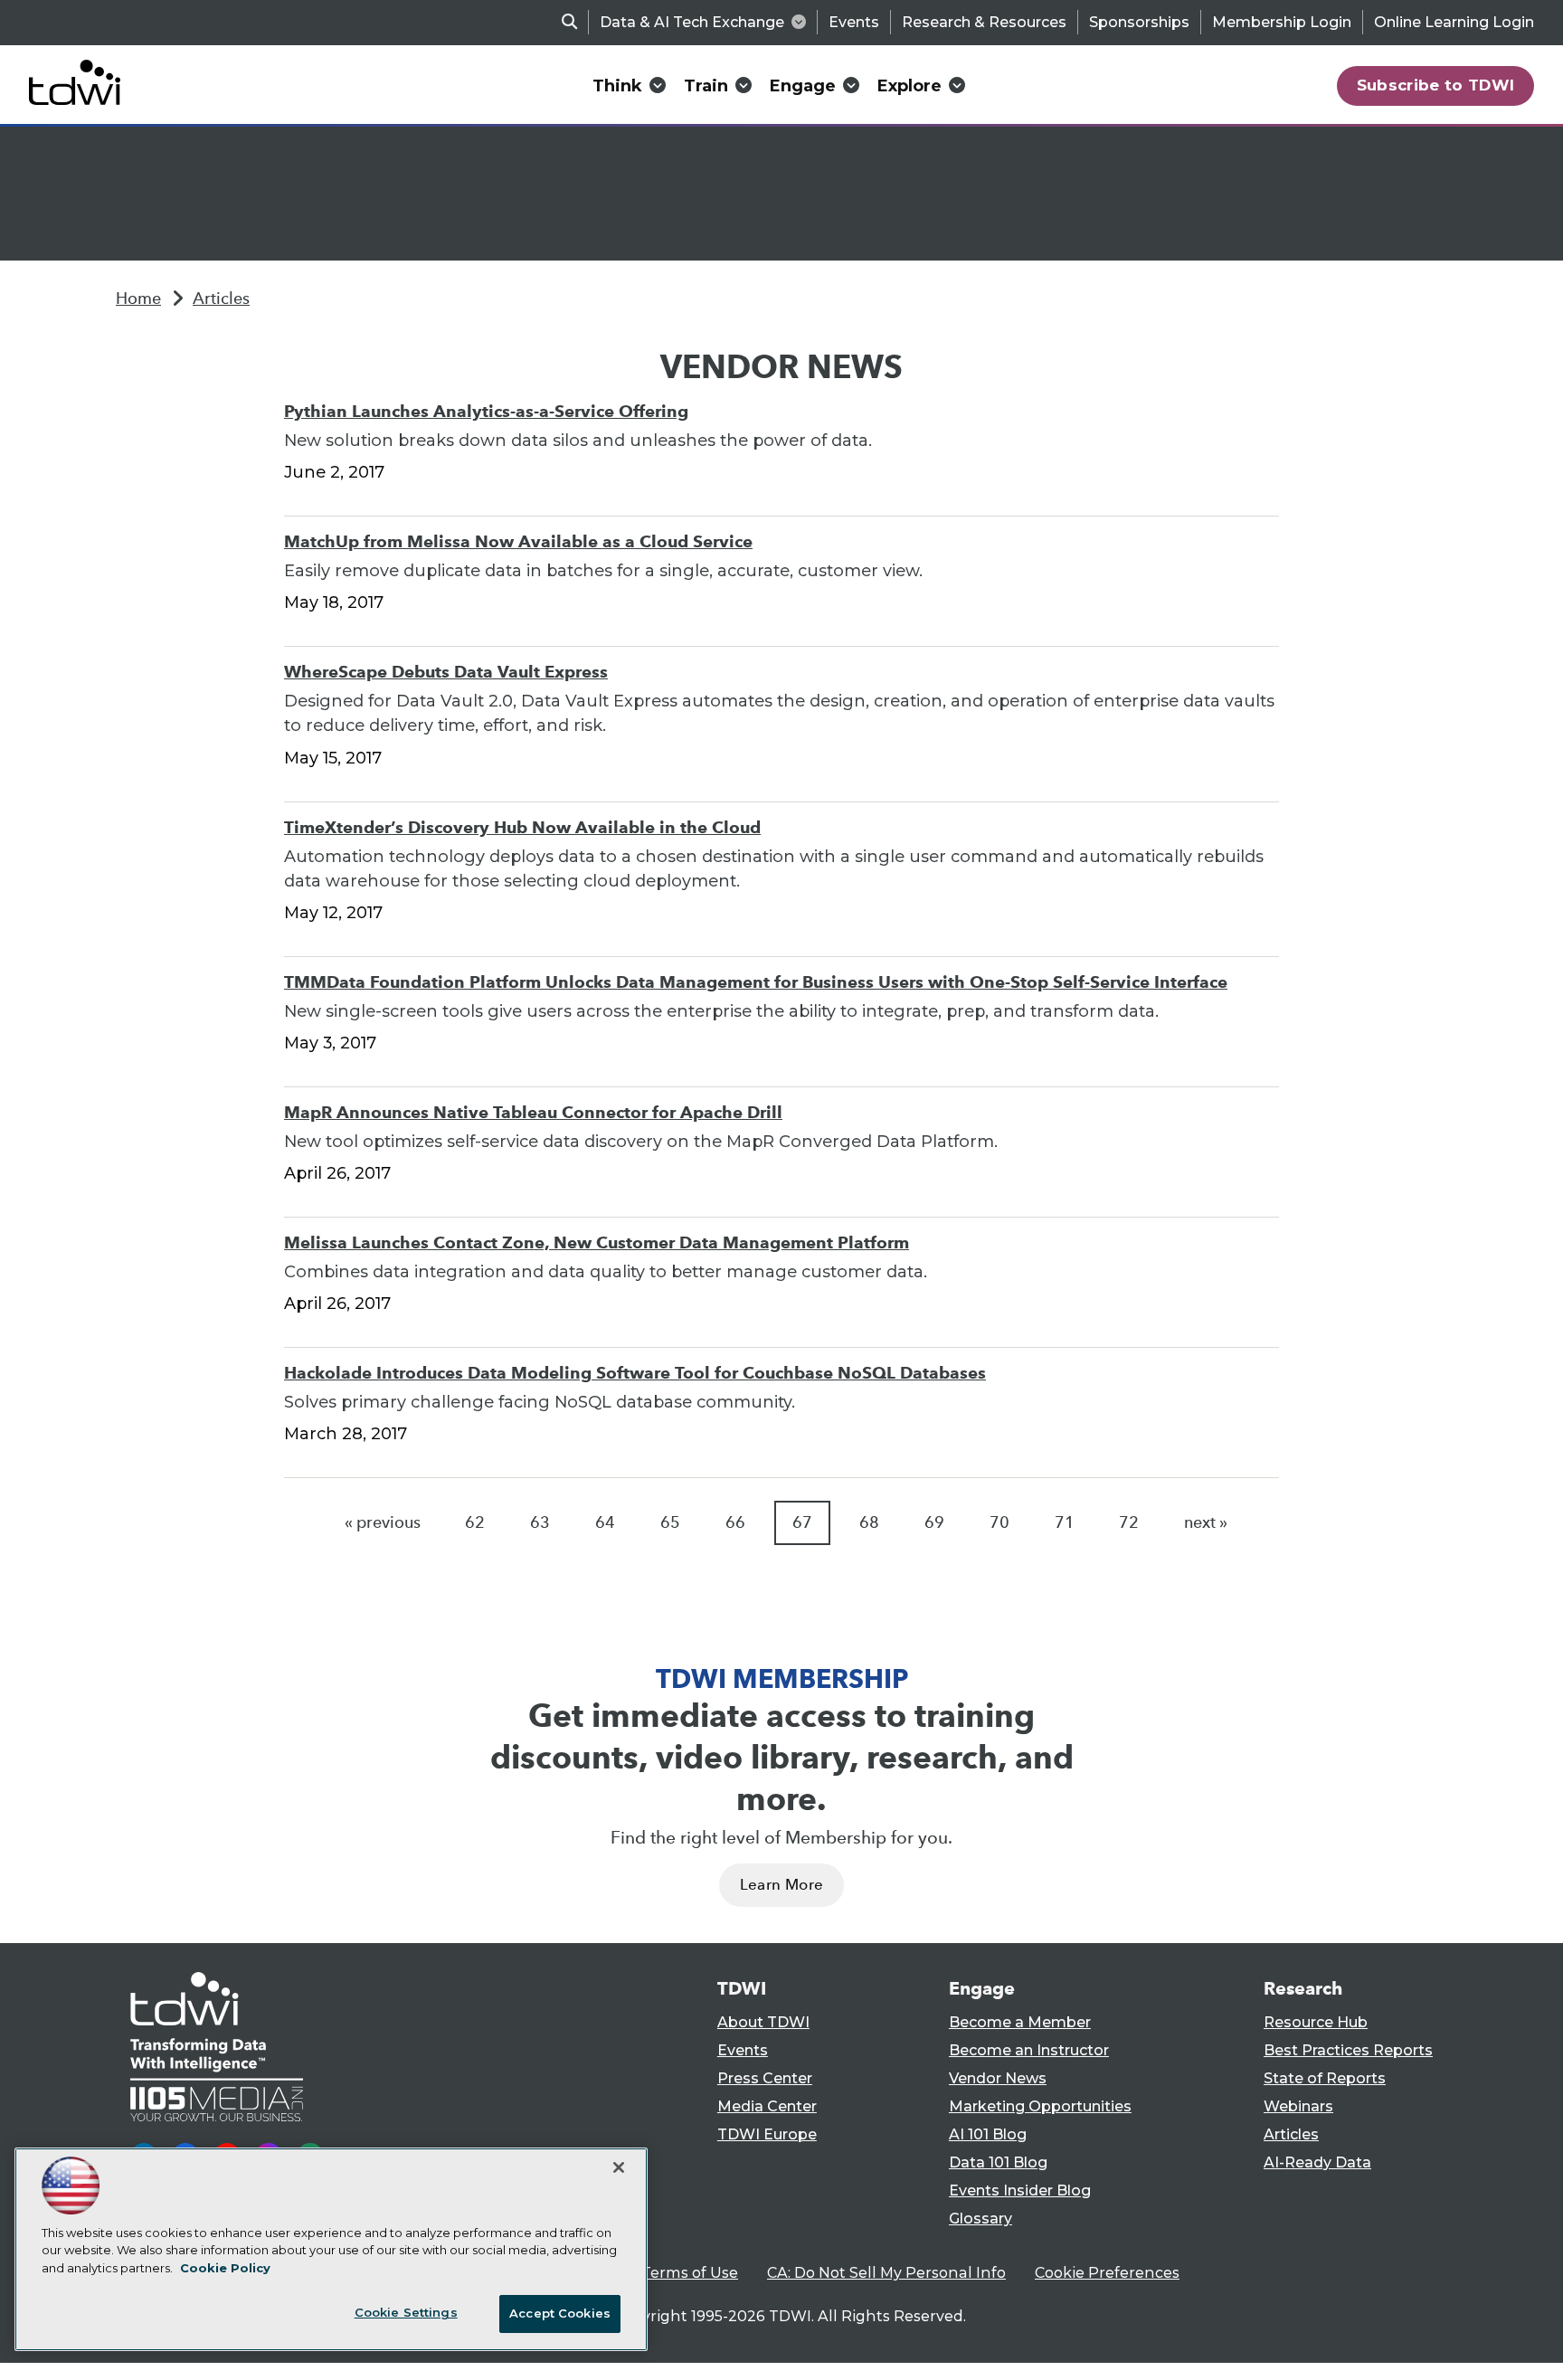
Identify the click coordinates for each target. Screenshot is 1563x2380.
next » (1206, 1522)
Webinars (1298, 2106)
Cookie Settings (406, 2312)
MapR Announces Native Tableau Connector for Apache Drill (533, 1112)
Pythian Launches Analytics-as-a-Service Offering (486, 411)
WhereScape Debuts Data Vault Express (446, 672)
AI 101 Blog (988, 2134)
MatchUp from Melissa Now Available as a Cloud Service (518, 541)
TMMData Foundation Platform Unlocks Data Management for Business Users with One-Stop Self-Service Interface (756, 982)
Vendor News (998, 2078)
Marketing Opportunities (1040, 2106)
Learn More (781, 1885)
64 (605, 1522)
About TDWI (763, 2022)
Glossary (980, 2219)
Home (138, 299)
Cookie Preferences (1107, 2273)
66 (735, 1522)
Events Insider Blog (1020, 2190)
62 (475, 1522)
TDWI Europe (767, 2134)
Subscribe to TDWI (1436, 85)
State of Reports (1325, 2078)
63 (540, 1522)
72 (1129, 1522)
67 (802, 1522)
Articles (221, 299)
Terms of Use (690, 2273)
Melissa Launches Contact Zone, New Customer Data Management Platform (597, 1242)
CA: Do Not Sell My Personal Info (886, 2273)
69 (934, 1522)
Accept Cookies (560, 2313)
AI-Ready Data (1317, 2162)
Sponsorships (1139, 22)
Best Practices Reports (1348, 2050)
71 (1065, 1522)
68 (869, 1522)
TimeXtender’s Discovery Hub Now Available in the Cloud (522, 827)
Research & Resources (984, 22)
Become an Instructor (1029, 2050)
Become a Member (1020, 2022)
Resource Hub (1316, 2022)
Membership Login (1282, 22)
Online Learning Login (1454, 22)
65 (670, 1522)
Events (854, 22)
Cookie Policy (225, 2268)
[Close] (619, 2167)
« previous (383, 1522)
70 (999, 1522)
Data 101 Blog (998, 2162)
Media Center (767, 2106)
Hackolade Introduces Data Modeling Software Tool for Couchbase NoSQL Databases (635, 1373)
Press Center (765, 2078)
